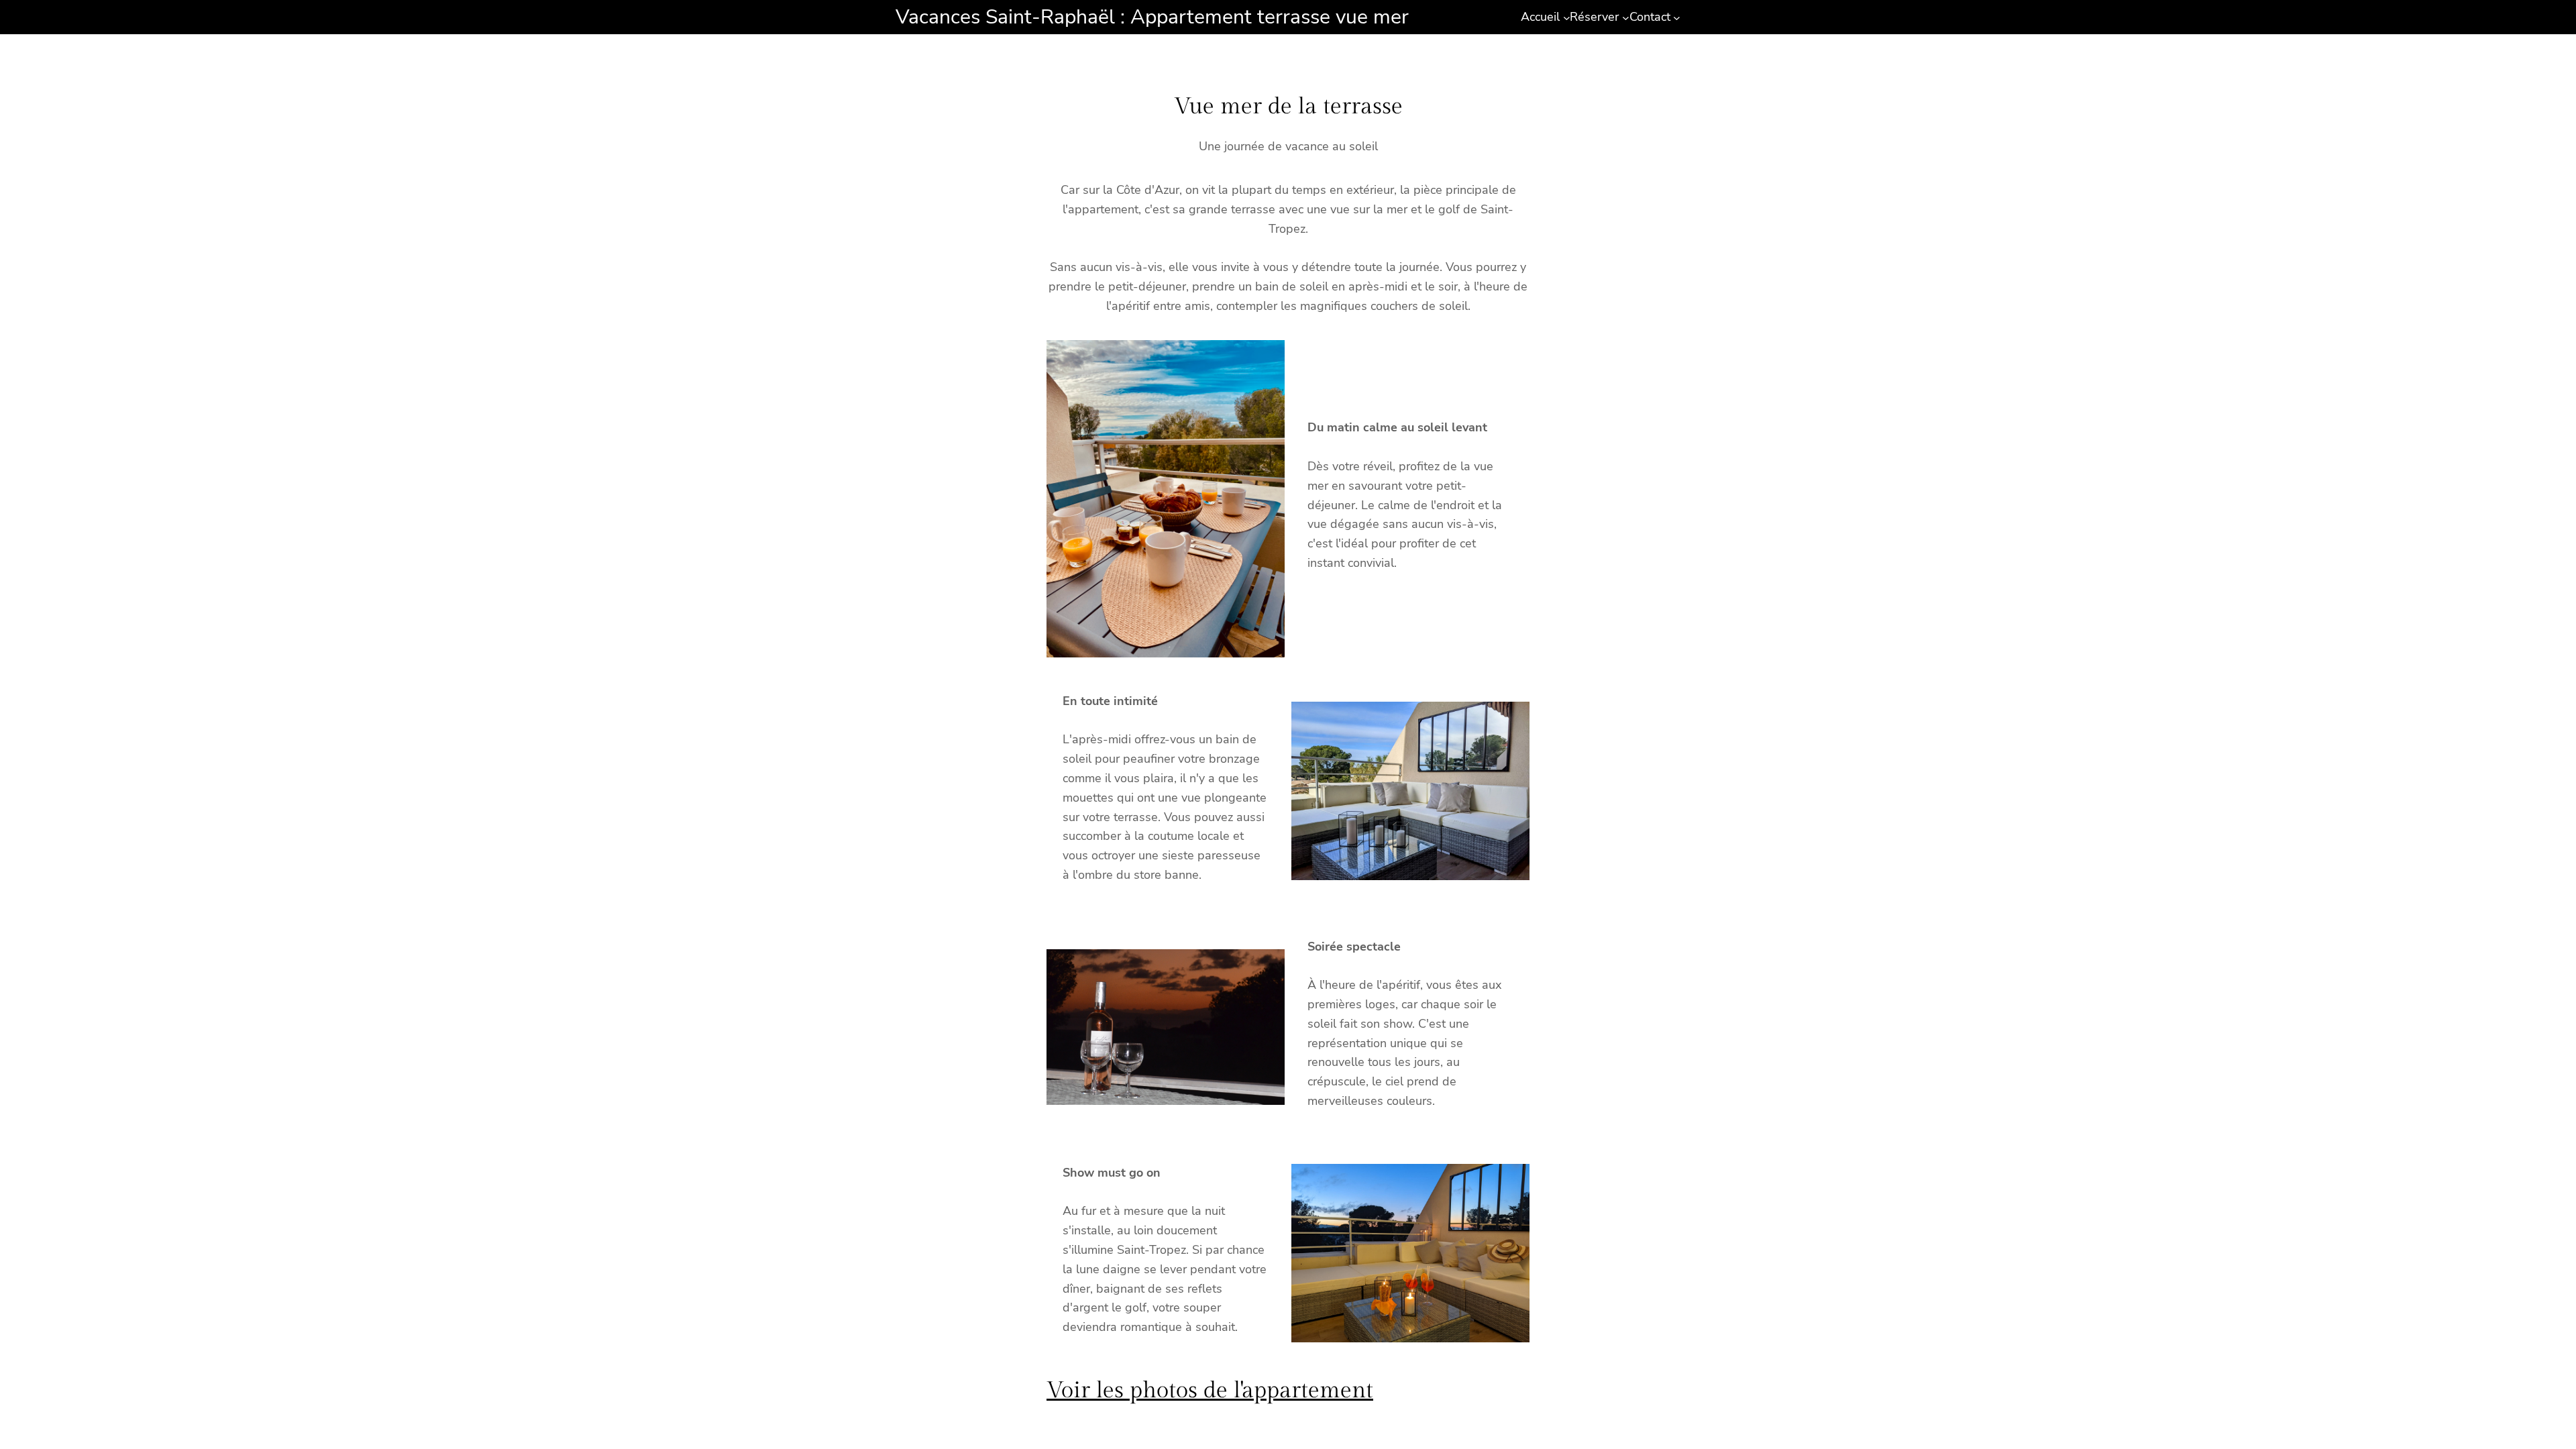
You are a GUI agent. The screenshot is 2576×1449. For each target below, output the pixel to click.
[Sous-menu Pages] (1677, 17)
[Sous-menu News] (1626, 17)
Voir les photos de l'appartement (1210, 1391)
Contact (1650, 17)
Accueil (1540, 17)
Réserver (1594, 17)
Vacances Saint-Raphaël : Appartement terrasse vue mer (1152, 17)
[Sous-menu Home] (1567, 17)
